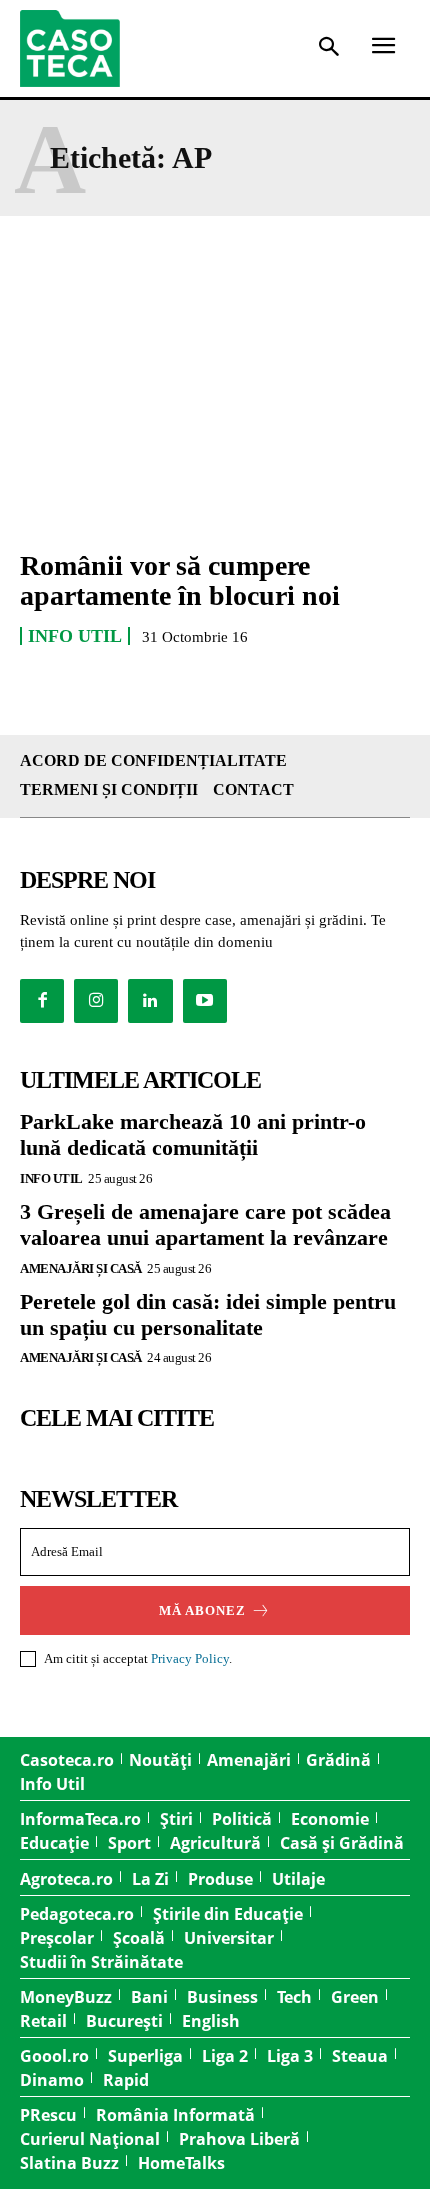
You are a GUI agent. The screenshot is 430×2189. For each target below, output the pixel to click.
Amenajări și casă (81, 1268)
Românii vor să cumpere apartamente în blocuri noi (180, 581)
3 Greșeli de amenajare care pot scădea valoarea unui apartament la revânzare (205, 1224)
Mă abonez (202, 1610)
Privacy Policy (190, 1658)
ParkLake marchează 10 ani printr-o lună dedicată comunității (193, 1134)
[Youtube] (205, 1001)
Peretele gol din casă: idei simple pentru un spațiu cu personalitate (208, 1314)
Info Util (75, 636)
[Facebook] (42, 1001)
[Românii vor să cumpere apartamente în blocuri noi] (215, 414)
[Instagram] (96, 1001)
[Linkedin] (150, 1001)
